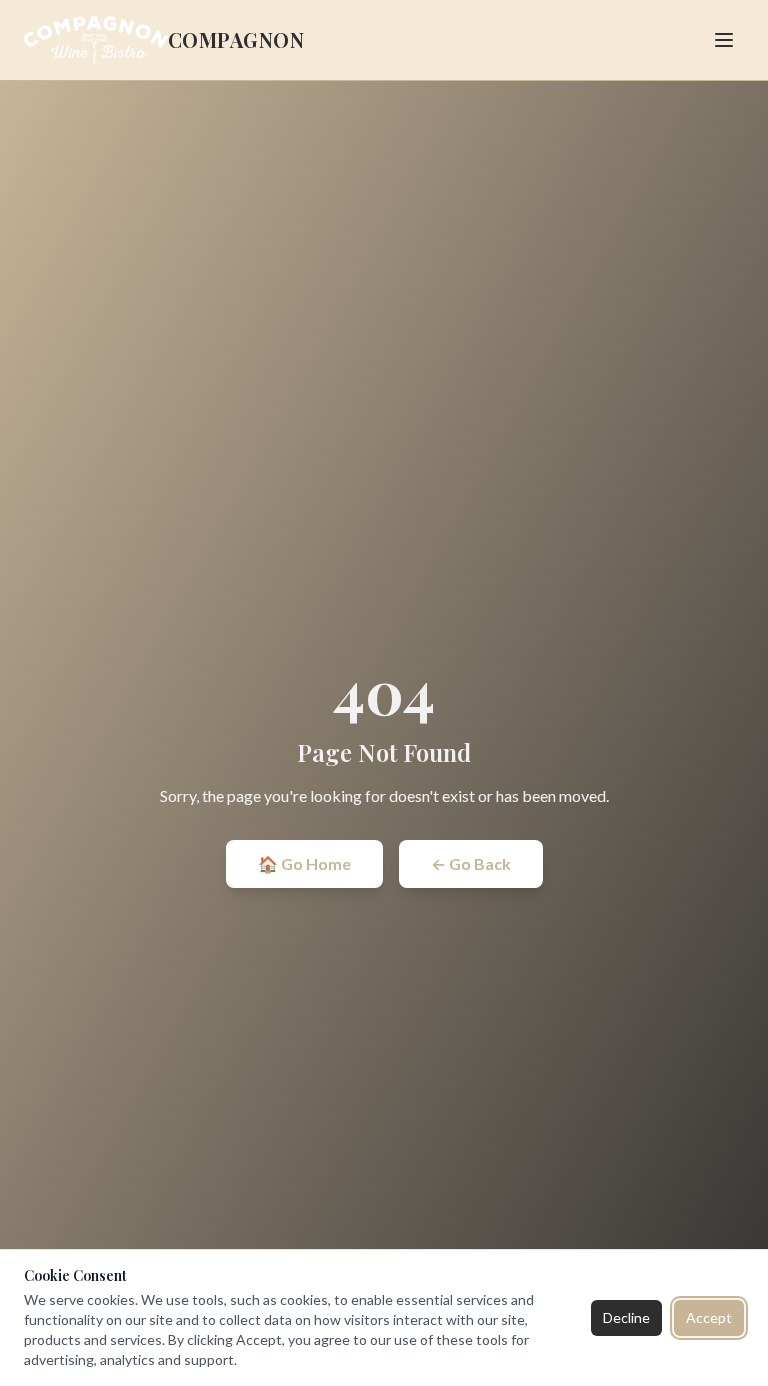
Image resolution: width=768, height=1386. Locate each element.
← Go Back (471, 863)
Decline (626, 1317)
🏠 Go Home (304, 863)
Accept (709, 1317)
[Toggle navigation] (724, 40)
